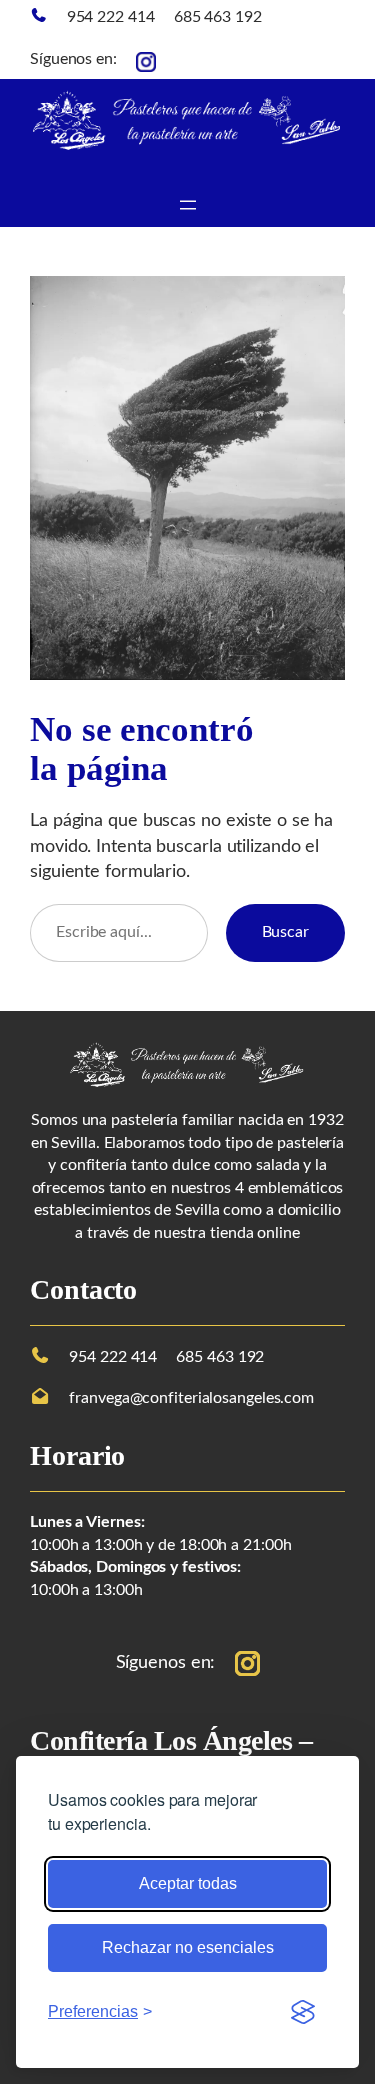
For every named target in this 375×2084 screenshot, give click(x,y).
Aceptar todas (188, 1883)
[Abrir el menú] (188, 205)
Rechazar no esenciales (188, 1947)
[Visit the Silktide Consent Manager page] (303, 2012)
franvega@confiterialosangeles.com (191, 1398)
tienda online (255, 1233)
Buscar (285, 932)
